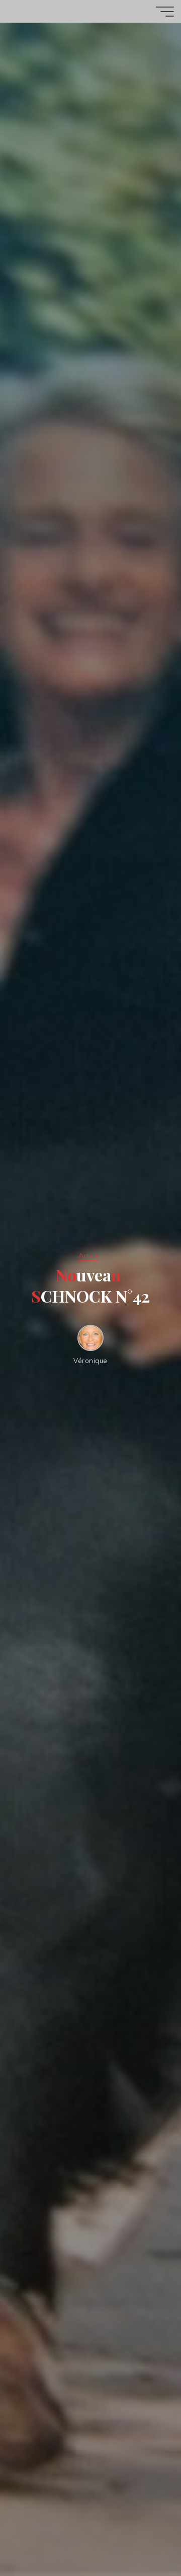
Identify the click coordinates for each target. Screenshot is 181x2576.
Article (89, 1256)
